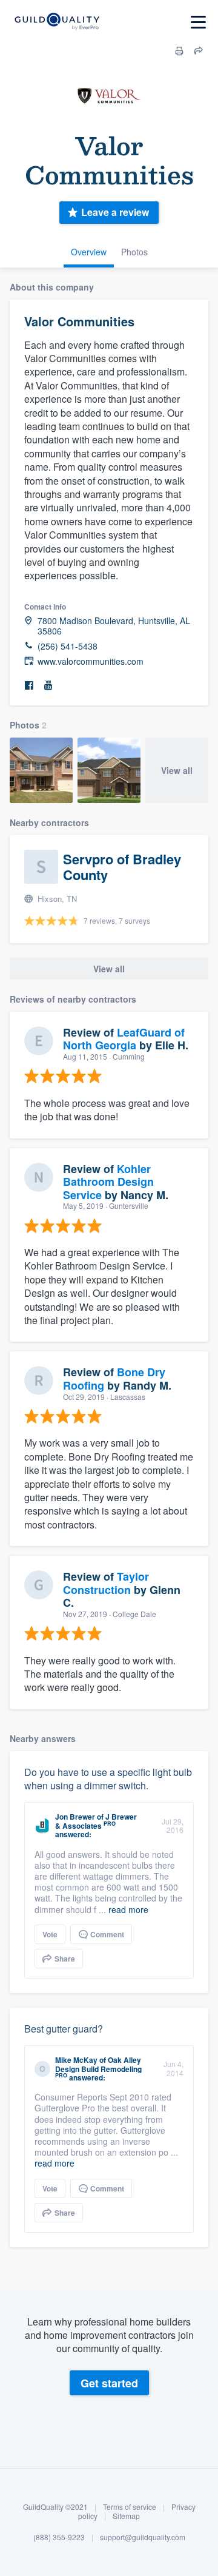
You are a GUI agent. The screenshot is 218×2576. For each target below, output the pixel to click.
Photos (134, 252)
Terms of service (130, 2507)
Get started (109, 2383)
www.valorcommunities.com (91, 661)
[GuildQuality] (57, 22)
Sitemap (126, 2516)
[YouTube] (48, 686)
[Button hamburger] (198, 22)
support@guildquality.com (143, 2537)
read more (128, 1909)
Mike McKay (76, 2060)
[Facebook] (29, 686)
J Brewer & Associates (96, 1821)
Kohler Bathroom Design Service (108, 1182)
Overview (89, 252)
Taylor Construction (106, 1583)
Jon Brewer (75, 1817)
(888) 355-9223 (59, 2537)
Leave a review (115, 212)
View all (177, 770)
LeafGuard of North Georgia (124, 1039)
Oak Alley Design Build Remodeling (98, 2064)
